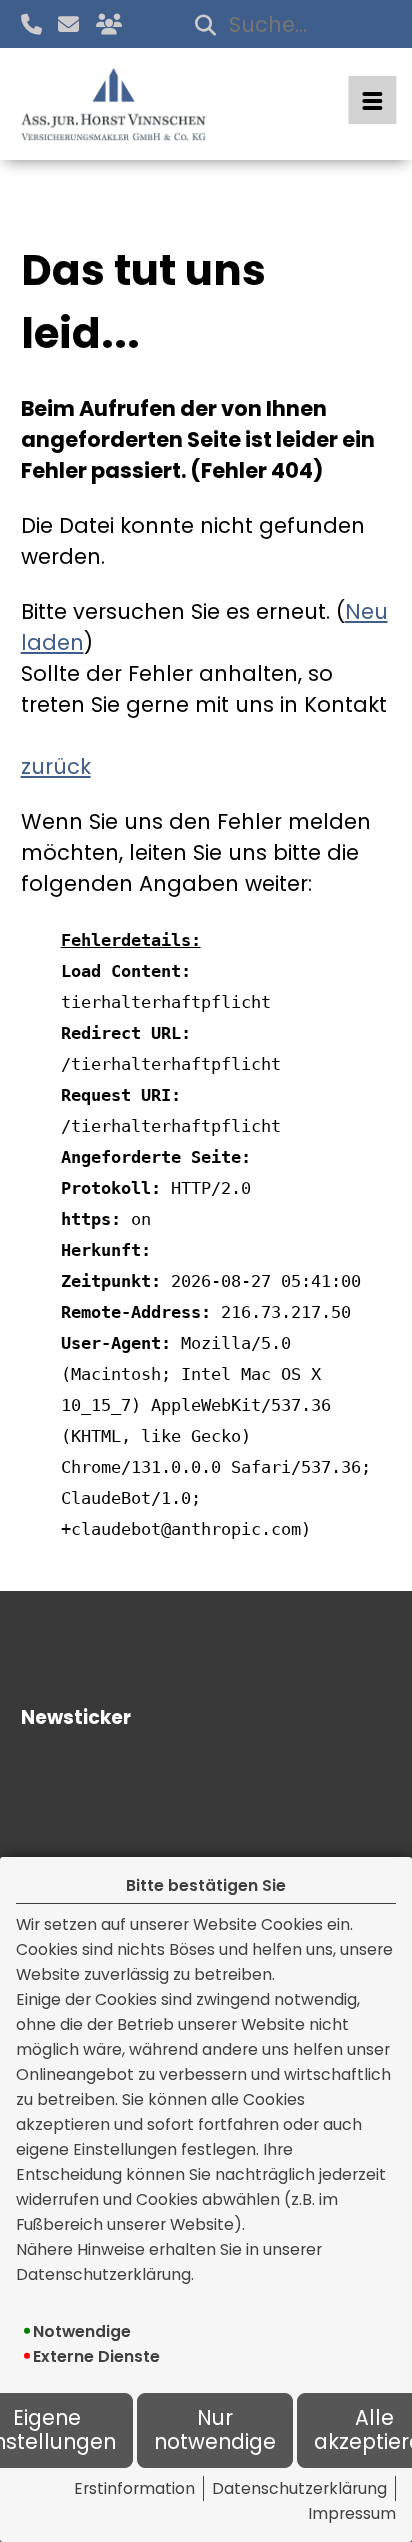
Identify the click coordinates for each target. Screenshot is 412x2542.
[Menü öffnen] (372, 100)
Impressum (352, 2513)
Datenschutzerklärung (299, 2488)
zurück (56, 766)
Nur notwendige (215, 2430)
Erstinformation (134, 2488)
